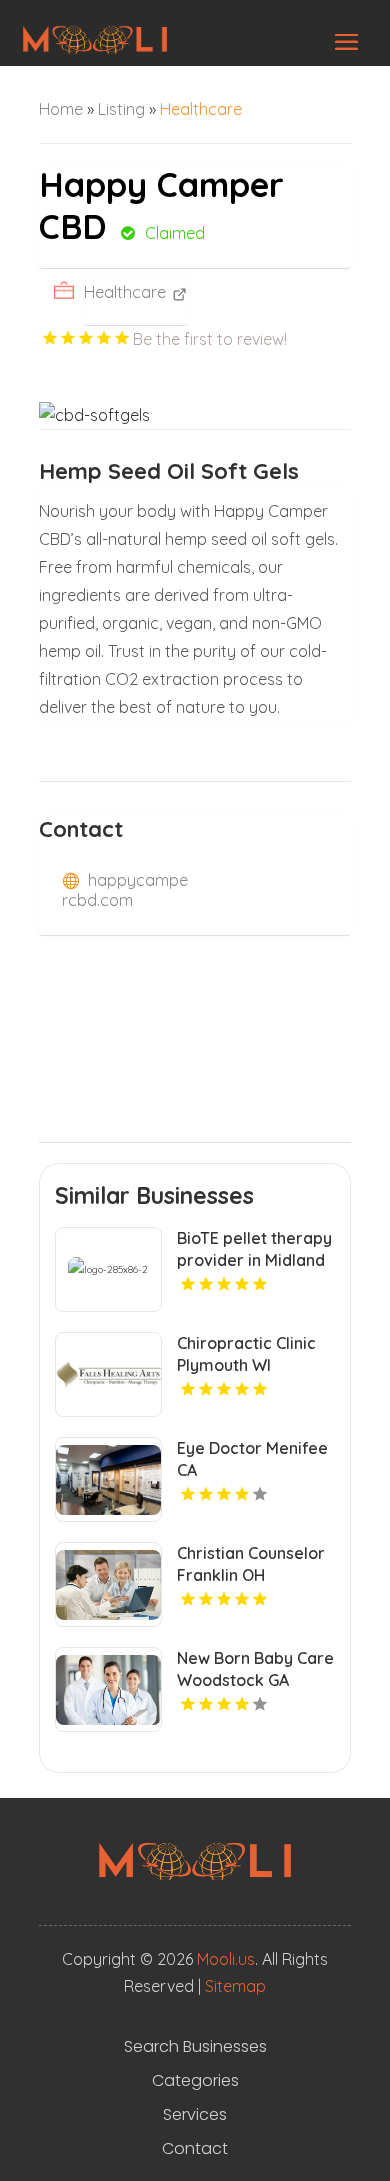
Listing (121, 109)
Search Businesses (195, 2047)
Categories (195, 2081)
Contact (195, 2149)
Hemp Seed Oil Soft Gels (169, 471)
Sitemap (235, 1986)
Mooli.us (226, 1959)
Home (61, 109)
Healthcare (201, 109)
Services (195, 2115)
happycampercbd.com (125, 890)
